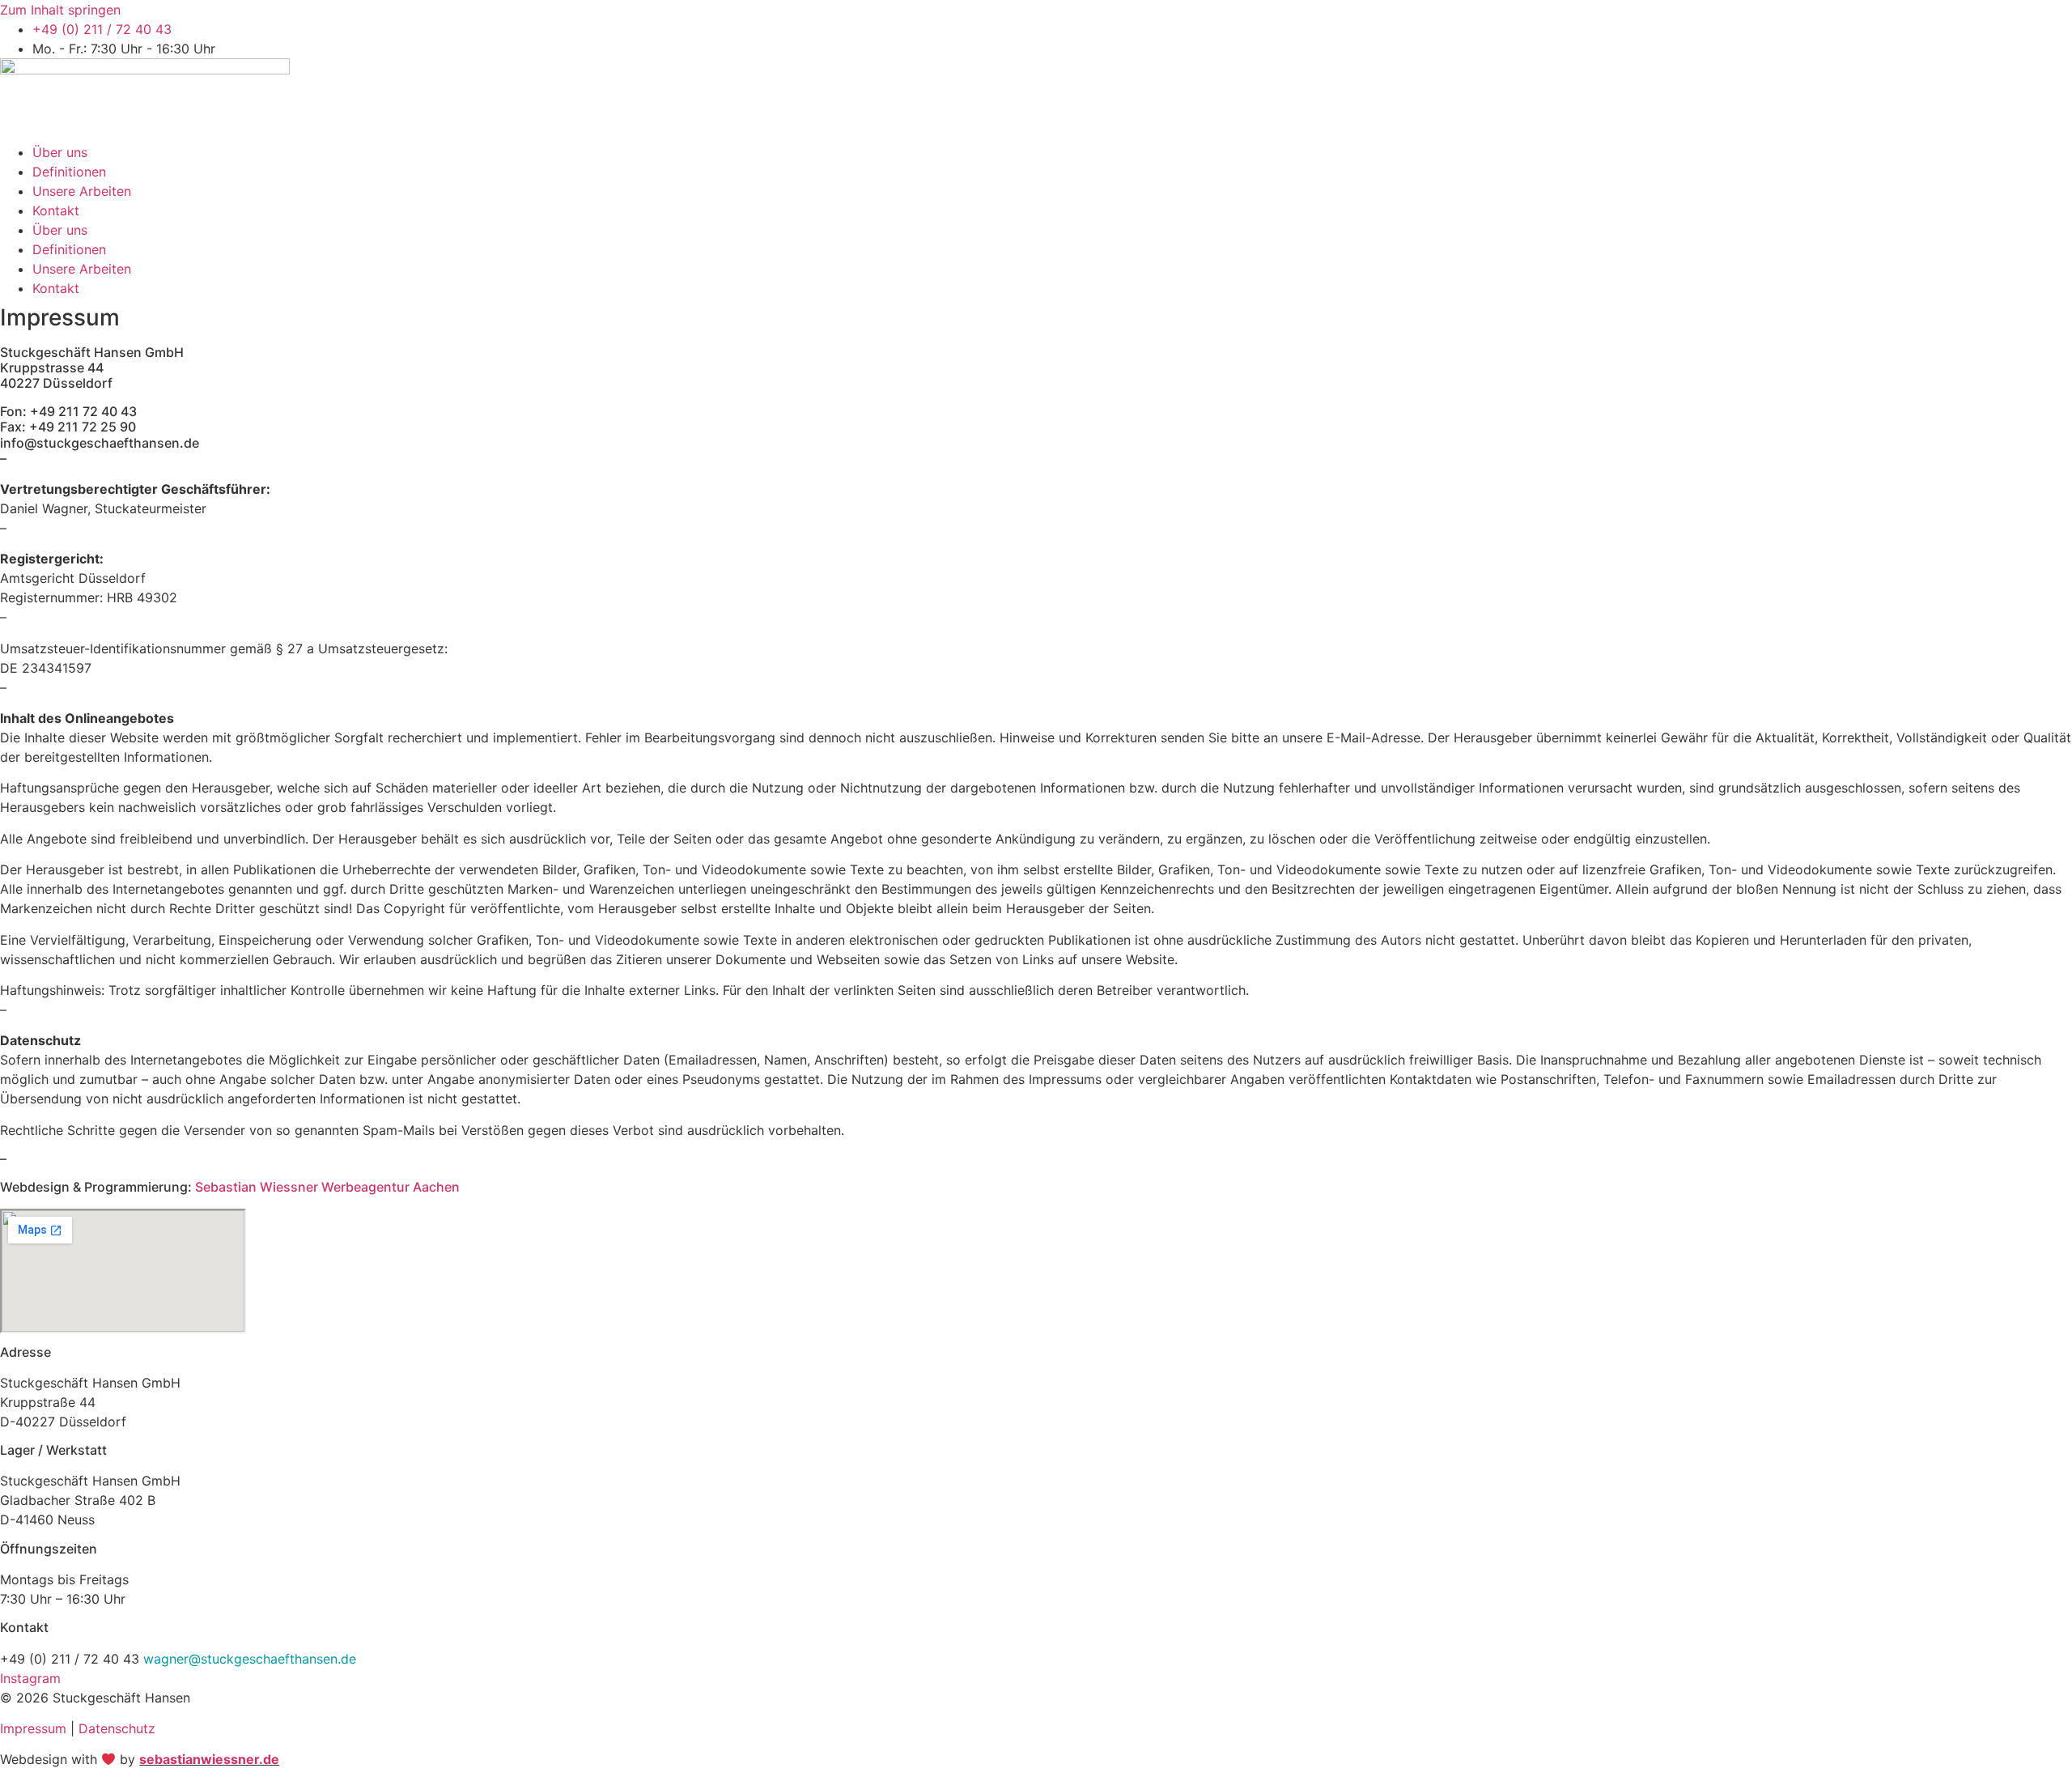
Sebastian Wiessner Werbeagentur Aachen (327, 1187)
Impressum (33, 1728)
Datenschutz (117, 1728)
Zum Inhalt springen (60, 10)
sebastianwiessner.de (209, 1759)
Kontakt (56, 210)
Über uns (60, 152)
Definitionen (69, 172)
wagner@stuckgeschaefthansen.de (250, 1659)
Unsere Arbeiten (82, 191)
